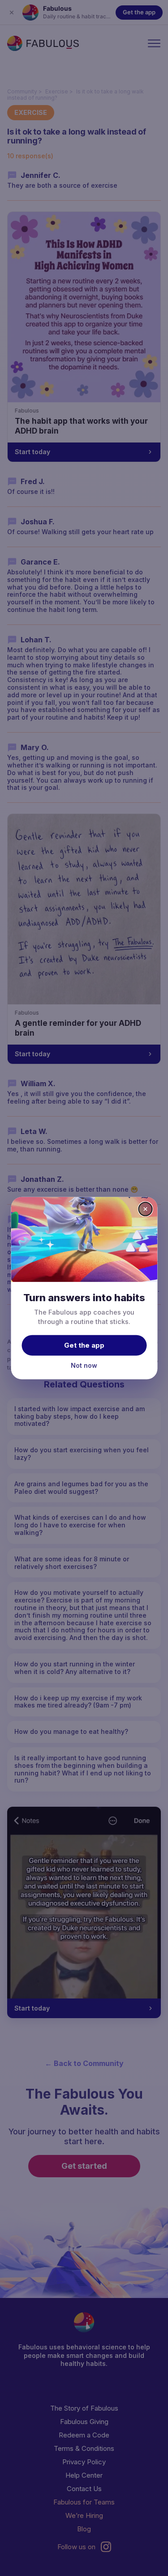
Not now (84, 1365)
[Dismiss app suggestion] (145, 1209)
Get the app (84, 1345)
